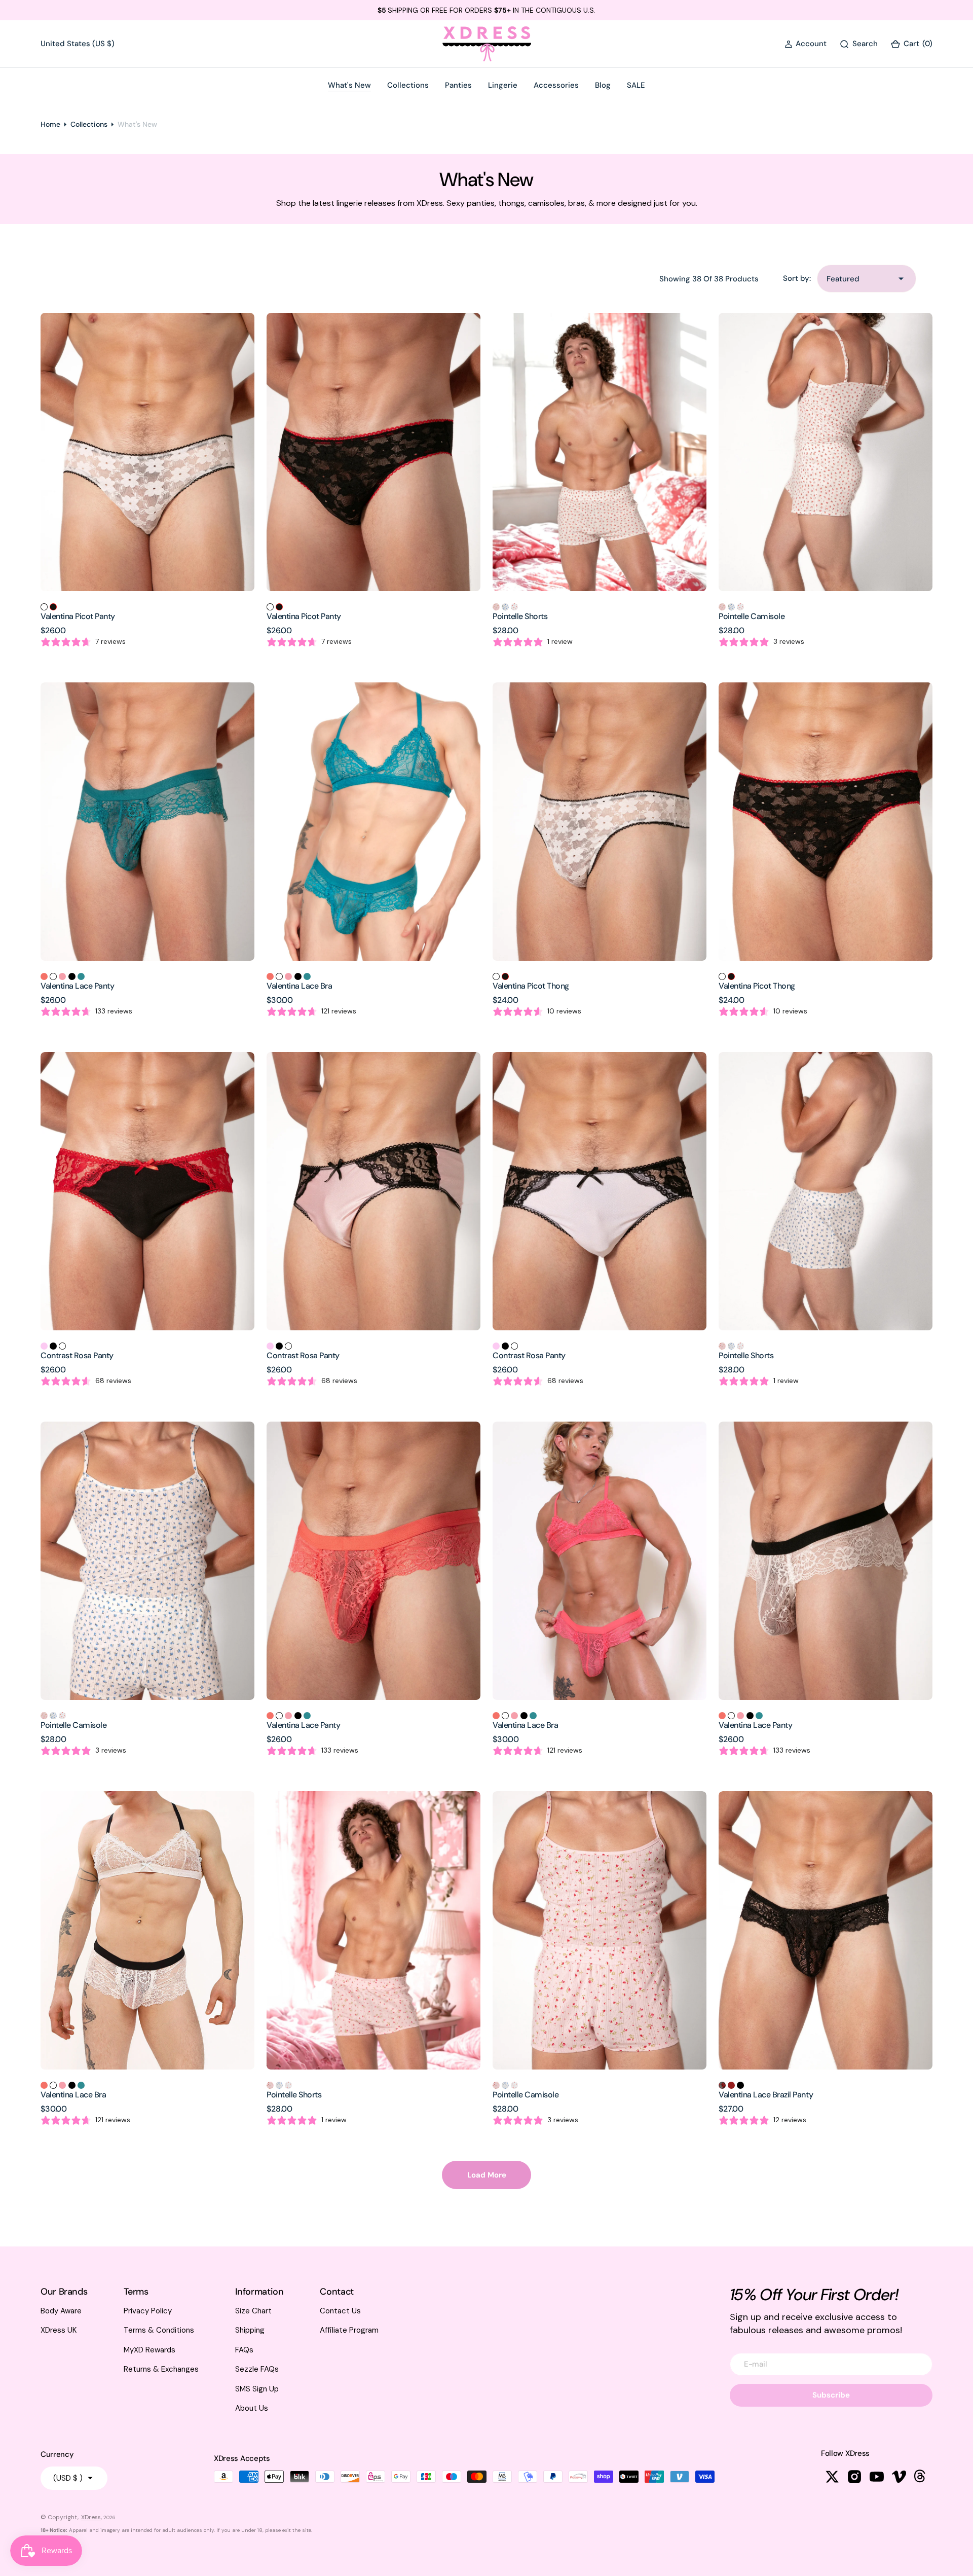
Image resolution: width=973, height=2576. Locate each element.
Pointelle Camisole (752, 616)
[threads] (921, 2477)
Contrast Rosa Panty (77, 1355)
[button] (806, 44)
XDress (91, 2517)
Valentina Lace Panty (77, 986)
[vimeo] (899, 2477)
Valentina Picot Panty (78, 616)
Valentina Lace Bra (299, 986)
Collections (89, 124)
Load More (487, 2175)
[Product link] (147, 452)
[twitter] (832, 2477)
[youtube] (877, 2477)
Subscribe (831, 2395)
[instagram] (854, 2477)
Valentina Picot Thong (531, 986)
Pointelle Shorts (520, 616)
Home (50, 124)
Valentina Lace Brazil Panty (766, 2095)
